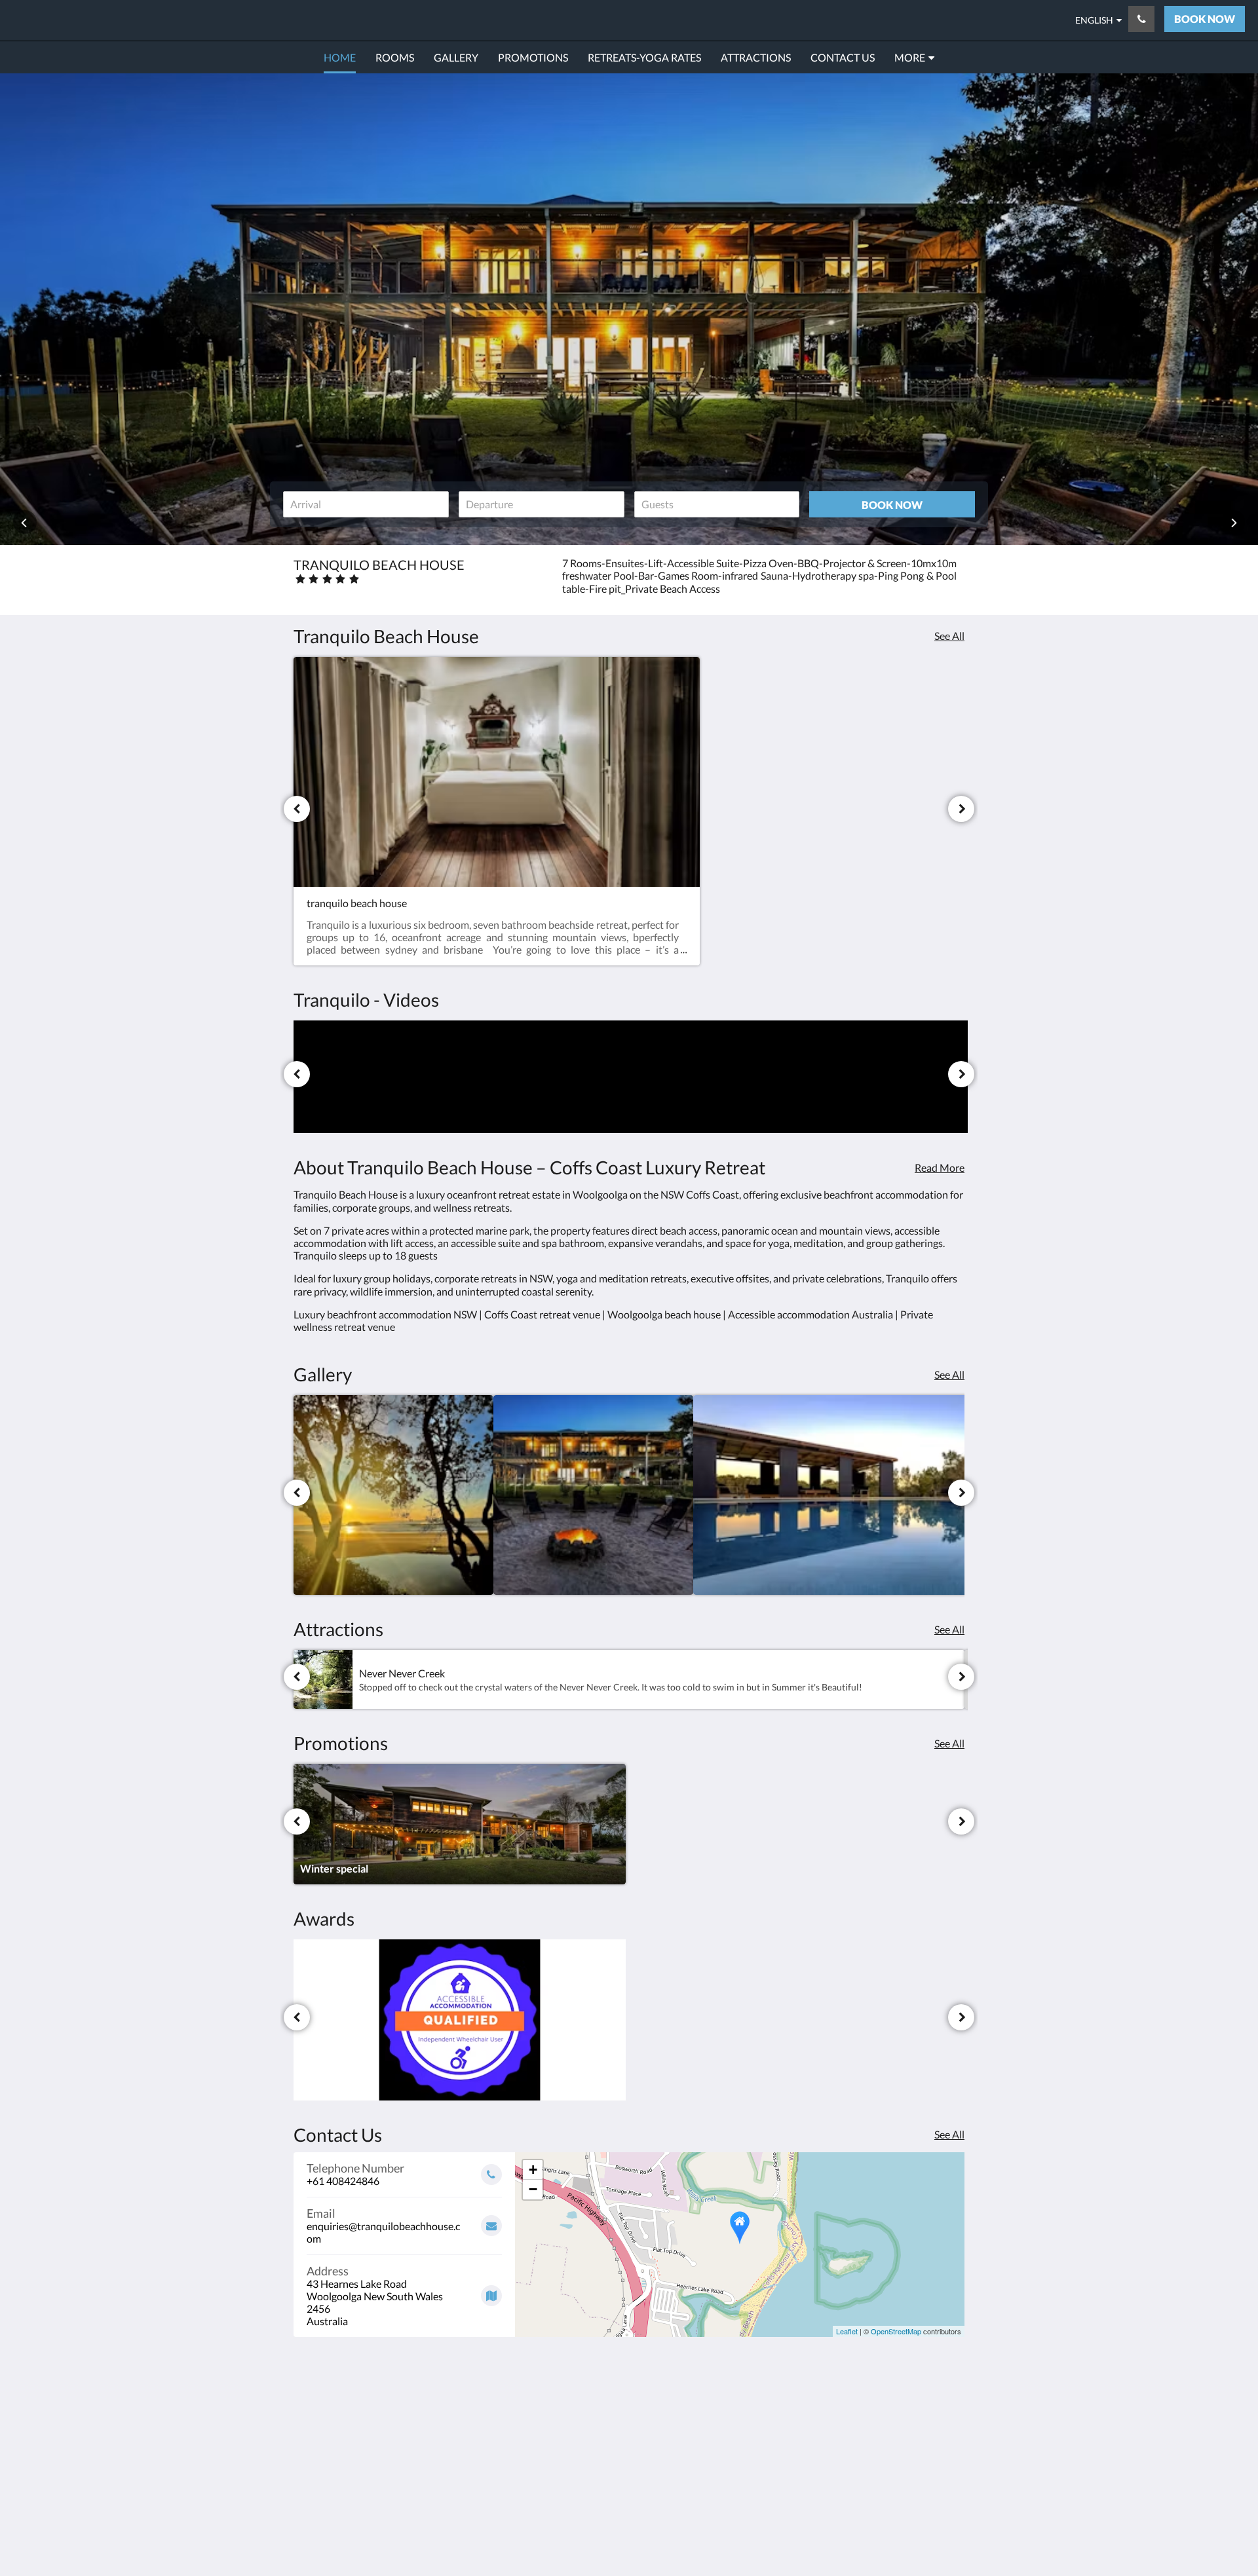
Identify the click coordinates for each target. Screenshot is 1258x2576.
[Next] (961, 809)
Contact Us (547, 2449)
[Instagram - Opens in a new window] (879, 2412)
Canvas (948, 2504)
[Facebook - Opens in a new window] (843, 2412)
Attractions (547, 2437)
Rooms (537, 2415)
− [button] (533, 2189)
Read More (940, 1167)
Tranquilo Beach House (114, 20)
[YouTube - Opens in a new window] (951, 2412)
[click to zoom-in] (393, 1495)
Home (535, 2404)
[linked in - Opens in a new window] (915, 2412)
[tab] (572, 2382)
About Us (543, 2460)
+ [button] (533, 2170)
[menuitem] (340, 58)
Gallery (538, 2426)
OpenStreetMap (896, 2331)
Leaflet (847, 2331)
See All (949, 636)
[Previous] (297, 809)
